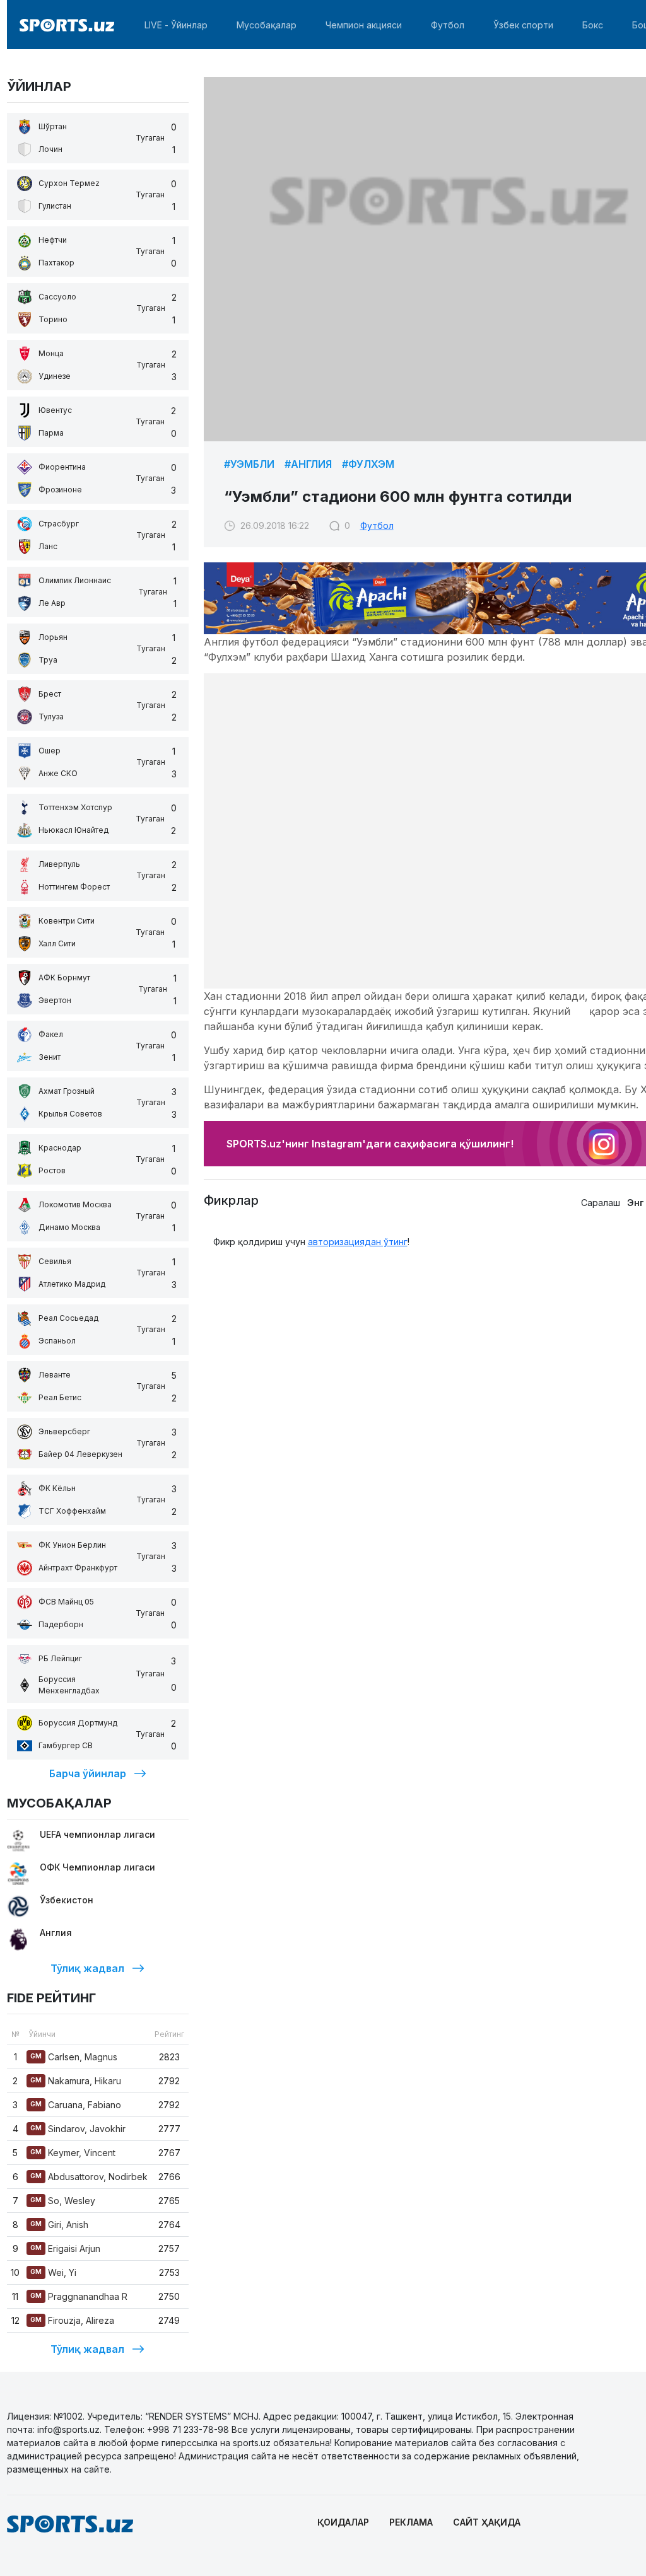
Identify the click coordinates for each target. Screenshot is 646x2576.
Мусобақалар (267, 25)
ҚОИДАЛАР (343, 2522)
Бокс (593, 25)
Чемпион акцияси (364, 25)
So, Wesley (63, 2201)
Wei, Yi (53, 2272)
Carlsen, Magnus (74, 2057)
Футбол (448, 25)
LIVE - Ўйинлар (176, 25)
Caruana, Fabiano (76, 2105)
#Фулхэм (368, 464)
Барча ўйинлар (88, 1773)
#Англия (308, 464)
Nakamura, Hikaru (76, 2081)
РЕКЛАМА (411, 2522)
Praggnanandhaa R (79, 2296)
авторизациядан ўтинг (358, 1242)
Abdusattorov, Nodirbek (89, 2177)
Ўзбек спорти (523, 25)
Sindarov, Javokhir (78, 2129)
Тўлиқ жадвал (87, 1968)
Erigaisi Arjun (65, 2248)
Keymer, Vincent (73, 2153)
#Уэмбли (249, 464)
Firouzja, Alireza (72, 2320)
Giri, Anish (59, 2225)
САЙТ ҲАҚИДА (487, 2522)
